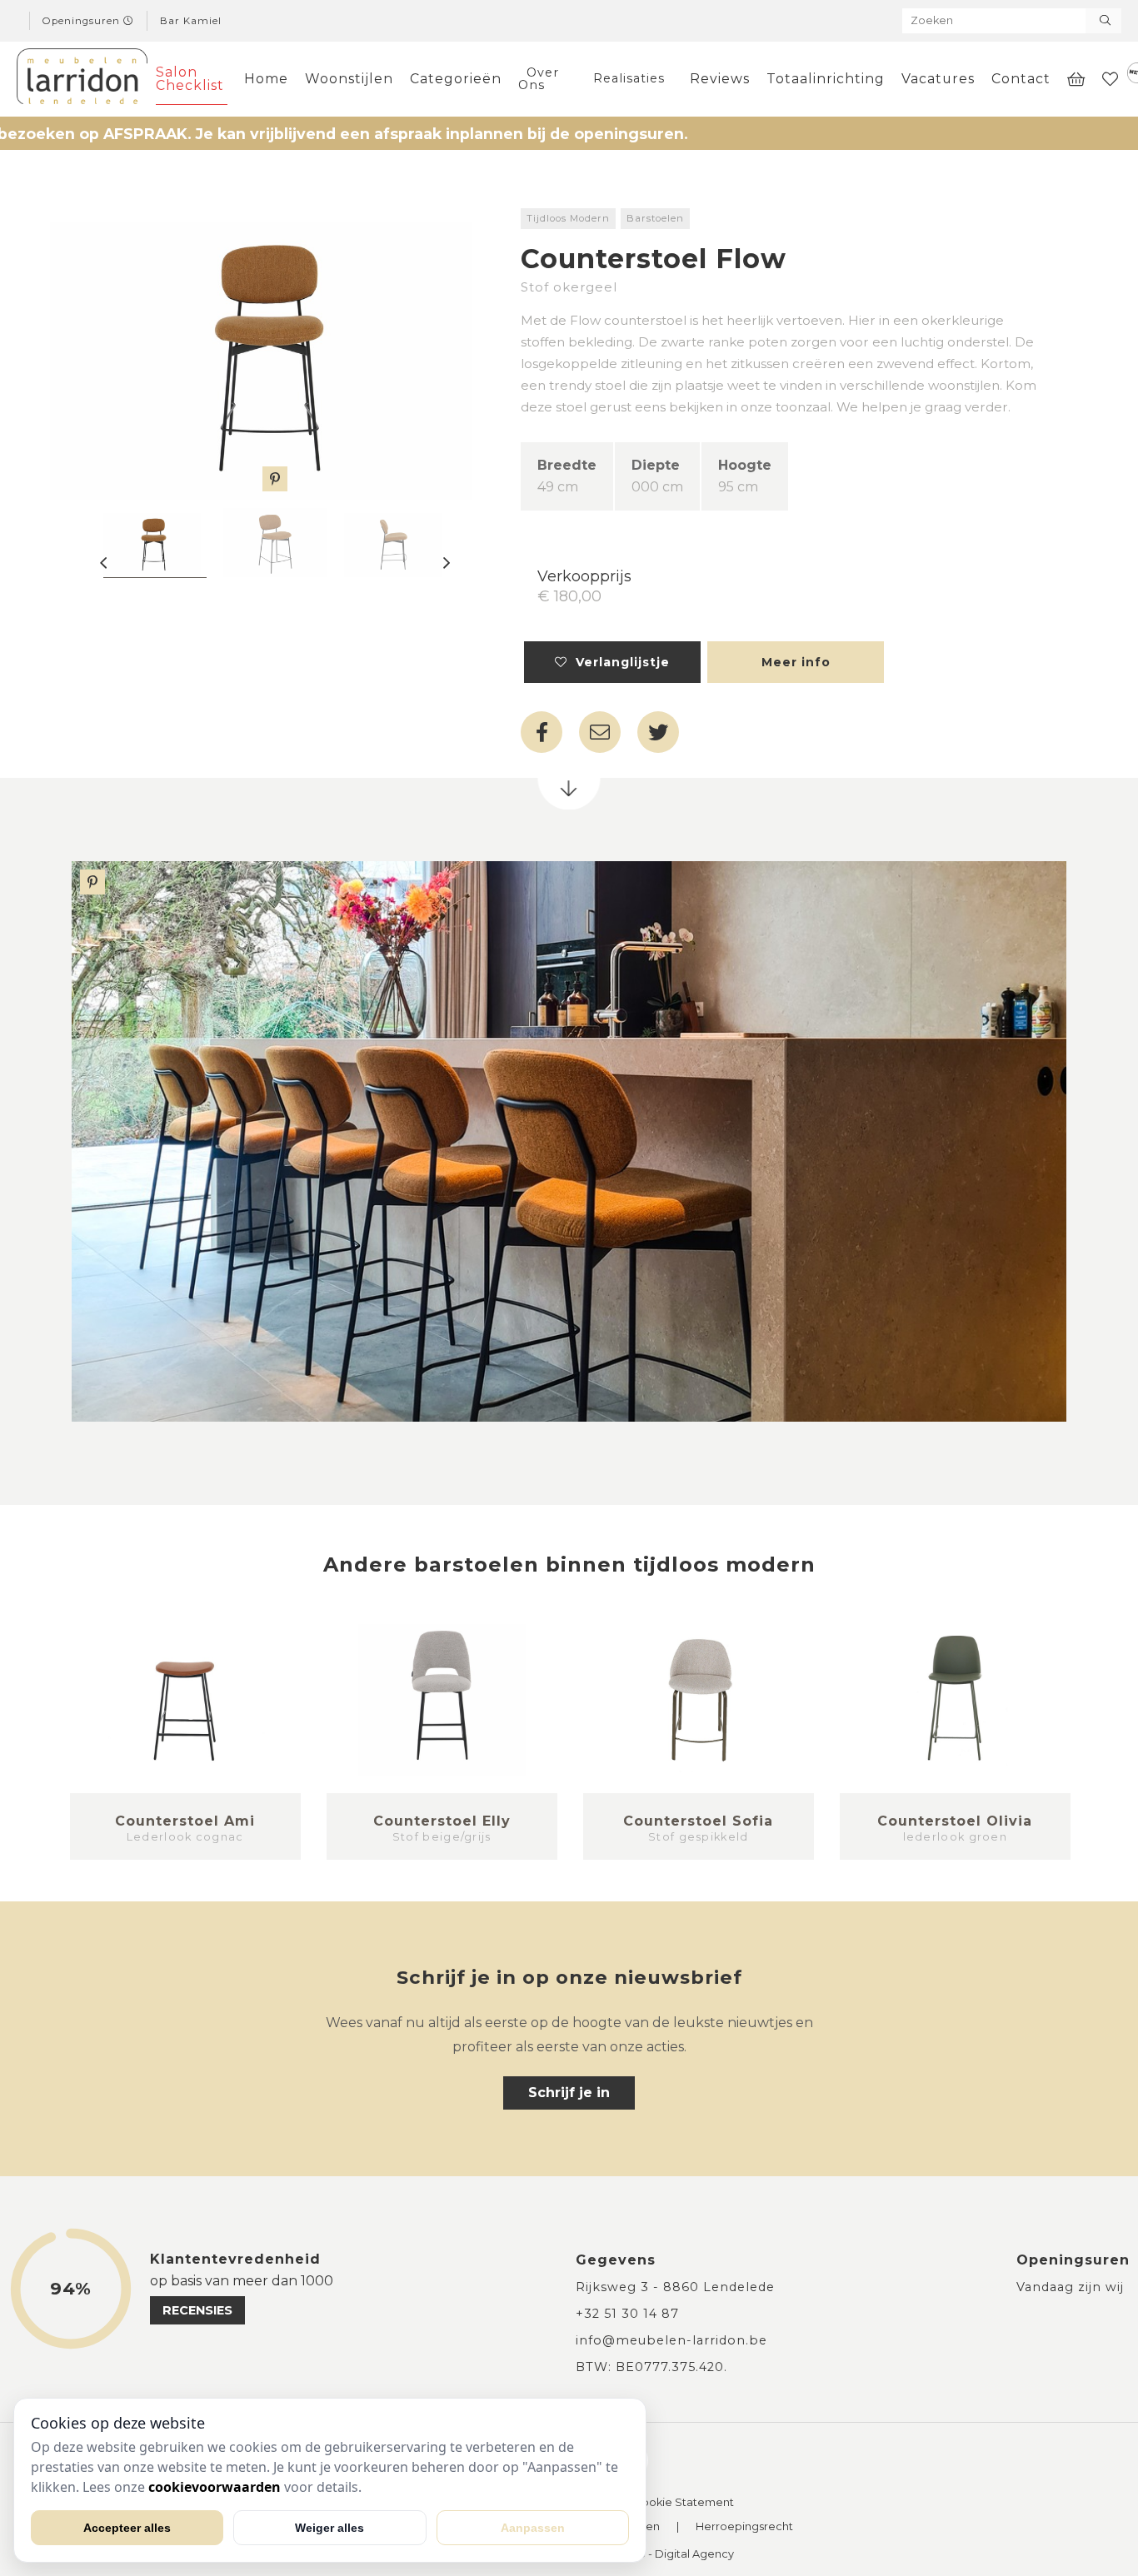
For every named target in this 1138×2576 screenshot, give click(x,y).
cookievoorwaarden (215, 2487)
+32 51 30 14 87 (627, 2314)
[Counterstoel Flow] (275, 350)
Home (266, 79)
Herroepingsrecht (744, 2527)
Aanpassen (533, 2528)
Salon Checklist (190, 79)
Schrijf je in (569, 2093)
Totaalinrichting (826, 79)
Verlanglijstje (619, 662)
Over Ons (539, 78)
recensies (197, 2310)
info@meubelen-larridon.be (671, 2340)
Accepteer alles (127, 2528)
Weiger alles (329, 2528)
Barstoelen (655, 218)
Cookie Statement (684, 2503)
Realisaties (629, 78)
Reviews (720, 79)
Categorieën (456, 79)
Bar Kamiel (191, 21)
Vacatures (938, 79)
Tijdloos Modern (568, 218)
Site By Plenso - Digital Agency (651, 2555)
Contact (1021, 79)
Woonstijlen (349, 79)
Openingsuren (83, 21)
